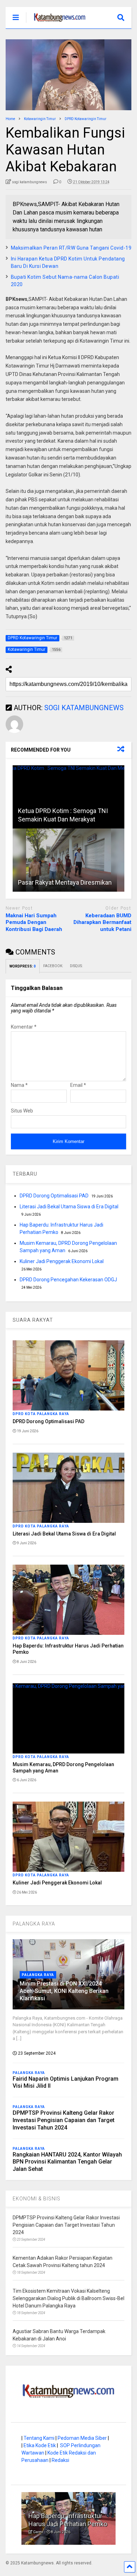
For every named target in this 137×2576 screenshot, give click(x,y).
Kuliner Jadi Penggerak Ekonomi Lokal (62, 1261)
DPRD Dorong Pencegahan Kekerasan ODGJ (68, 1280)
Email (78, 1085)
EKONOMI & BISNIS (37, 2199)
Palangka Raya (38, 1975)
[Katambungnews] (56, 23)
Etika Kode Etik (40, 2445)
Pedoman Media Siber (82, 2438)
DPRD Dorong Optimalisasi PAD (54, 1196)
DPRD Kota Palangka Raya (41, 1414)
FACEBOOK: (53, 966)
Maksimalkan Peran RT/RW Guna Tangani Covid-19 (71, 248)
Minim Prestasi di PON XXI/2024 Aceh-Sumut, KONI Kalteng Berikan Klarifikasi (64, 1991)
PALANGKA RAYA (34, 1924)
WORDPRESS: (23, 966)
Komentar (24, 1027)
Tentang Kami (39, 2438)
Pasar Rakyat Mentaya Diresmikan (65, 882)
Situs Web (22, 1111)
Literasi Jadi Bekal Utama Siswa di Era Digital (69, 1207)
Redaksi (60, 2460)
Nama (19, 1085)
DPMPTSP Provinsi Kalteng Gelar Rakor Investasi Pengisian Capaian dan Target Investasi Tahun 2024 (64, 2120)
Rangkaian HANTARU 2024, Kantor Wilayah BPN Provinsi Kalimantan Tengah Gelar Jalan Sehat (67, 2162)
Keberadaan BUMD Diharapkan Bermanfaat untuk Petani (102, 922)
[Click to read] (69, 797)
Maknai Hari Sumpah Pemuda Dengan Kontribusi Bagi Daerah (34, 922)
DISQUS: (76, 966)
